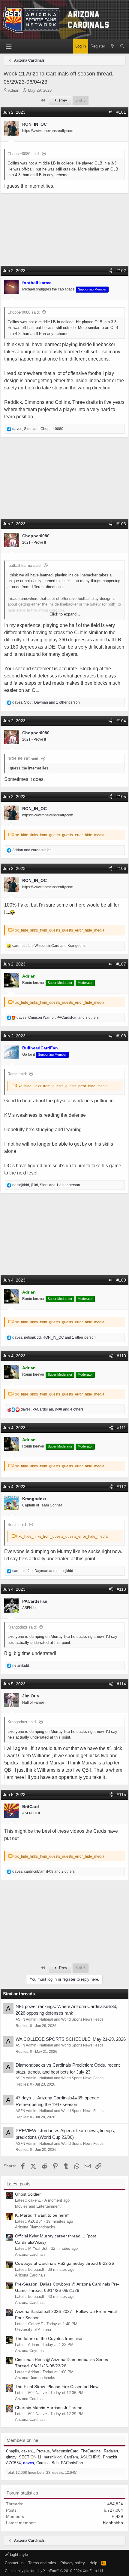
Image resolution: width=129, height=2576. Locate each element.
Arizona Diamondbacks (35, 2227)
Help (93, 2563)
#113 (121, 1589)
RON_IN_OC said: (23, 759)
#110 (121, 1356)
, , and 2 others (43, 1871)
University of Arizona (33, 2330)
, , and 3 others (58, 1018)
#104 (121, 721)
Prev (63, 100)
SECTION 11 (30, 2457)
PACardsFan (72, 2463)
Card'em (71, 2457)
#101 (121, 112)
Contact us (14, 2563)
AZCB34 (13, 2463)
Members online (22, 2440)
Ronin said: (17, 1074)
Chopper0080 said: (24, 154)
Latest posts (19, 2184)
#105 (121, 797)
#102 (121, 271)
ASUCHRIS (90, 2457)
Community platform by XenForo (54, 2571)
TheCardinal (91, 2451)
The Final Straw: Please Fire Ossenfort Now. (57, 2387)
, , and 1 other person (46, 702)
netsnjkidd (53, 2457)
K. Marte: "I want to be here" (42, 2215)
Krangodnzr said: (22, 1627)
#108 (121, 1036)
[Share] (110, 112)
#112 (121, 1487)
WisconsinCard (65, 2451)
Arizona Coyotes (29, 2351)
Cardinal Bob (47, 2463)
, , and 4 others (52, 1409)
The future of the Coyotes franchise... (50, 2338)
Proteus (43, 2451)
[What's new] (112, 46)
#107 (121, 964)
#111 (121, 1428)
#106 (121, 868)
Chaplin (12, 2451)
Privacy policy (73, 2563)
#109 (121, 1280)
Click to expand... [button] (65, 614)
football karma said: (25, 565)
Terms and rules (42, 2563)
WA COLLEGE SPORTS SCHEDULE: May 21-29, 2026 (71, 2039)
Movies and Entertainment (38, 2206)
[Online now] (16, 1612)
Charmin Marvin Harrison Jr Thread (49, 2408)
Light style (18, 2555)
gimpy (11, 2457)
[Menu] (8, 46)
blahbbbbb (113, 2523)
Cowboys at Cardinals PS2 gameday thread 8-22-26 (64, 2263)
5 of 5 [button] (81, 100)
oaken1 (28, 2451)
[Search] (122, 46)
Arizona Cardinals (30, 2254)
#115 (121, 1795)
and (32, 850)
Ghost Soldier (28, 2194)
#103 (121, 524)
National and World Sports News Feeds (71, 2019)
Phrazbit (110, 2457)
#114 (121, 1684)
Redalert (111, 2451)
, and (38, 429)
